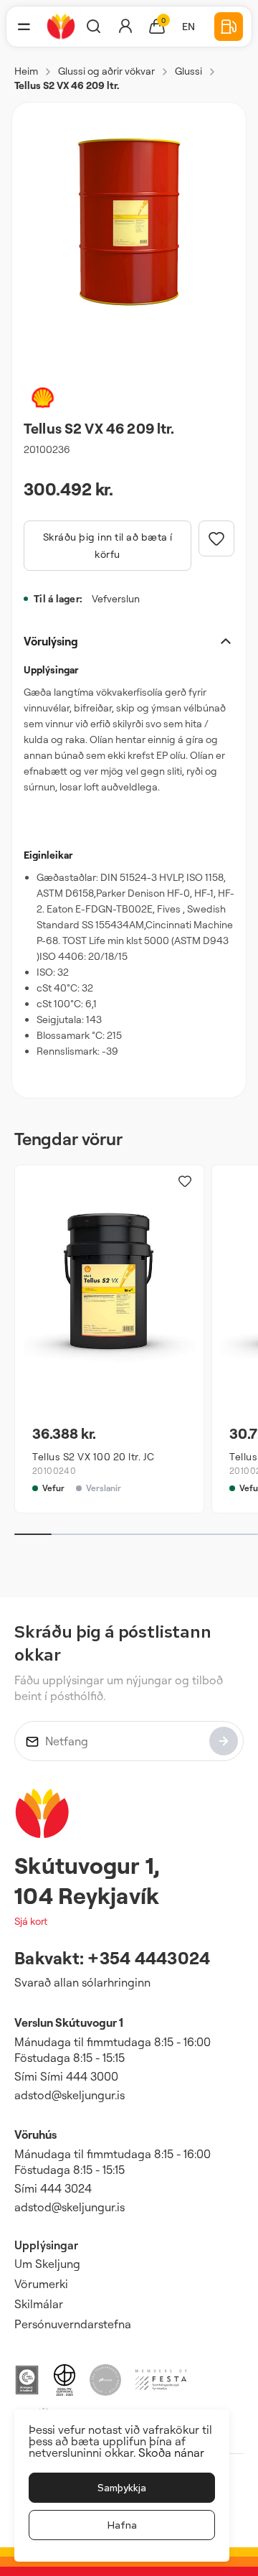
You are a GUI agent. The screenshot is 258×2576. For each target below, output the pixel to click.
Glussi (188, 71)
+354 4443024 (149, 1958)
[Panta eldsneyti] (229, 27)
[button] (24, 27)
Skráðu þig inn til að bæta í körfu (108, 545)
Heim (26, 71)
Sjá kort (31, 1921)
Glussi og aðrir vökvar (106, 71)
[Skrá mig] (224, 1741)
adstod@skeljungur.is (70, 2095)
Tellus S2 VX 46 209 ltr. (67, 85)
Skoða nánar (171, 2453)
